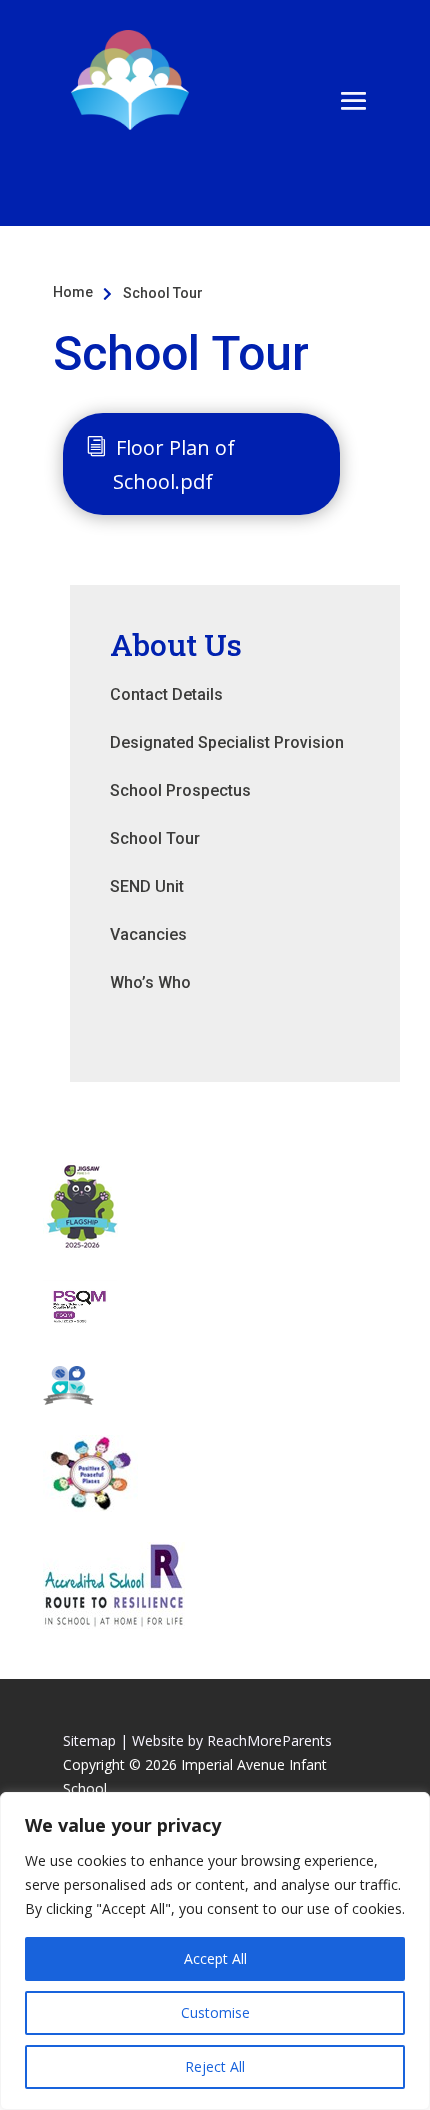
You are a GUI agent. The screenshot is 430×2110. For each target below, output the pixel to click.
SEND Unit (147, 886)
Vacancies (148, 934)
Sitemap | (95, 1740)
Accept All (215, 1958)
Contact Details (166, 694)
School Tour (155, 838)
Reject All (215, 2066)
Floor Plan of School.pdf (174, 464)
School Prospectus (180, 790)
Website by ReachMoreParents (232, 1740)
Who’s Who (150, 982)
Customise (215, 2012)
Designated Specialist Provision (227, 742)
